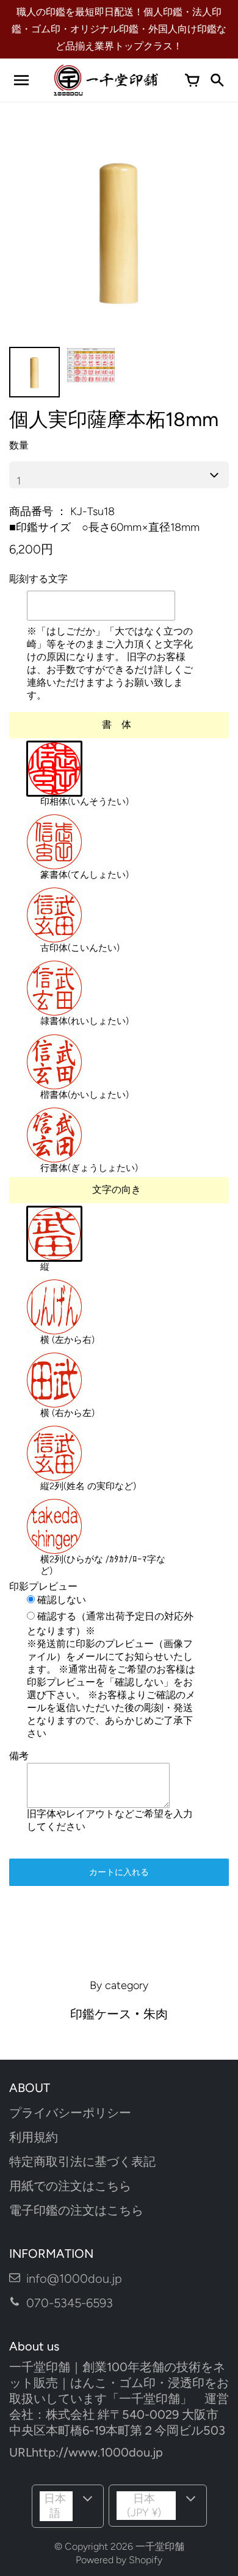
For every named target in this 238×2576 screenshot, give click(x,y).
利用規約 (34, 2137)
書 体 (117, 724)
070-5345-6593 (70, 2303)
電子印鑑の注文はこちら (76, 2210)
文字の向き (117, 1190)
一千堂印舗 (160, 2546)
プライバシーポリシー (70, 2113)
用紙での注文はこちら (70, 2186)
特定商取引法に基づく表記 (82, 2161)
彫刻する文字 (38, 579)
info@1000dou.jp (74, 2279)
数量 (19, 445)
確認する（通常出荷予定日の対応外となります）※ (110, 1623)
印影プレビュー (43, 1586)
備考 (19, 1756)
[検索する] (217, 80)
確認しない (60, 1600)
